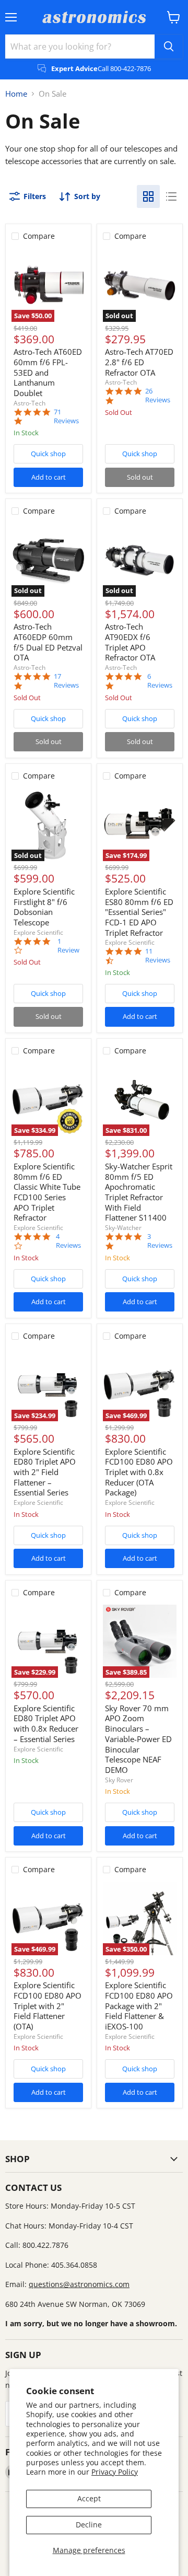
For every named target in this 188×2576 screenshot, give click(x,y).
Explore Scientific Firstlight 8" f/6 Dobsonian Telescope (44, 907)
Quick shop (48, 454)
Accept (89, 2498)
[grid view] (148, 196)
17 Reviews (66, 681)
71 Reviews (66, 416)
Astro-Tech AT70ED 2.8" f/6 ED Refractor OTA (139, 362)
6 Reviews (160, 681)
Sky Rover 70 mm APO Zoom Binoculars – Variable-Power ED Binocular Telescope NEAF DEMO (138, 1739)
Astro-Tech (30, 403)
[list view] (171, 196)
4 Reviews (68, 1241)
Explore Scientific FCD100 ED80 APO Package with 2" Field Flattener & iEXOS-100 (139, 2006)
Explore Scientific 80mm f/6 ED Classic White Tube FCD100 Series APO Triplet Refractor (47, 1192)
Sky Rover (119, 1780)
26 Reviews (158, 396)
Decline (89, 2525)
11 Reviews (158, 956)
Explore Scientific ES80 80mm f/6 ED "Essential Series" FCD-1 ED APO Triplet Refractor (139, 912)
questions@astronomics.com (79, 2284)
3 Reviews (160, 1241)
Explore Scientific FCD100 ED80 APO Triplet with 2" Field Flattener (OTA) (48, 2006)
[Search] (169, 47)
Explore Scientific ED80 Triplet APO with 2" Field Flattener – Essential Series (45, 1472)
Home (16, 94)
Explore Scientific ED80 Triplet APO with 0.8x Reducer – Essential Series (46, 1724)
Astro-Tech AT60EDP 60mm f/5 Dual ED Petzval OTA (48, 642)
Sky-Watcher (123, 1228)
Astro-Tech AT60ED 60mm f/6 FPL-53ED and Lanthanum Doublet (48, 372)
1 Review (68, 946)
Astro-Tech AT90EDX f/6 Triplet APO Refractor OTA (130, 642)
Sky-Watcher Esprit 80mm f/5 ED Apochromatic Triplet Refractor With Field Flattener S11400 (139, 1192)
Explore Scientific (38, 932)
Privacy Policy (115, 2472)
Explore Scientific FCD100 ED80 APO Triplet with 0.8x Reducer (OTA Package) (139, 1472)
